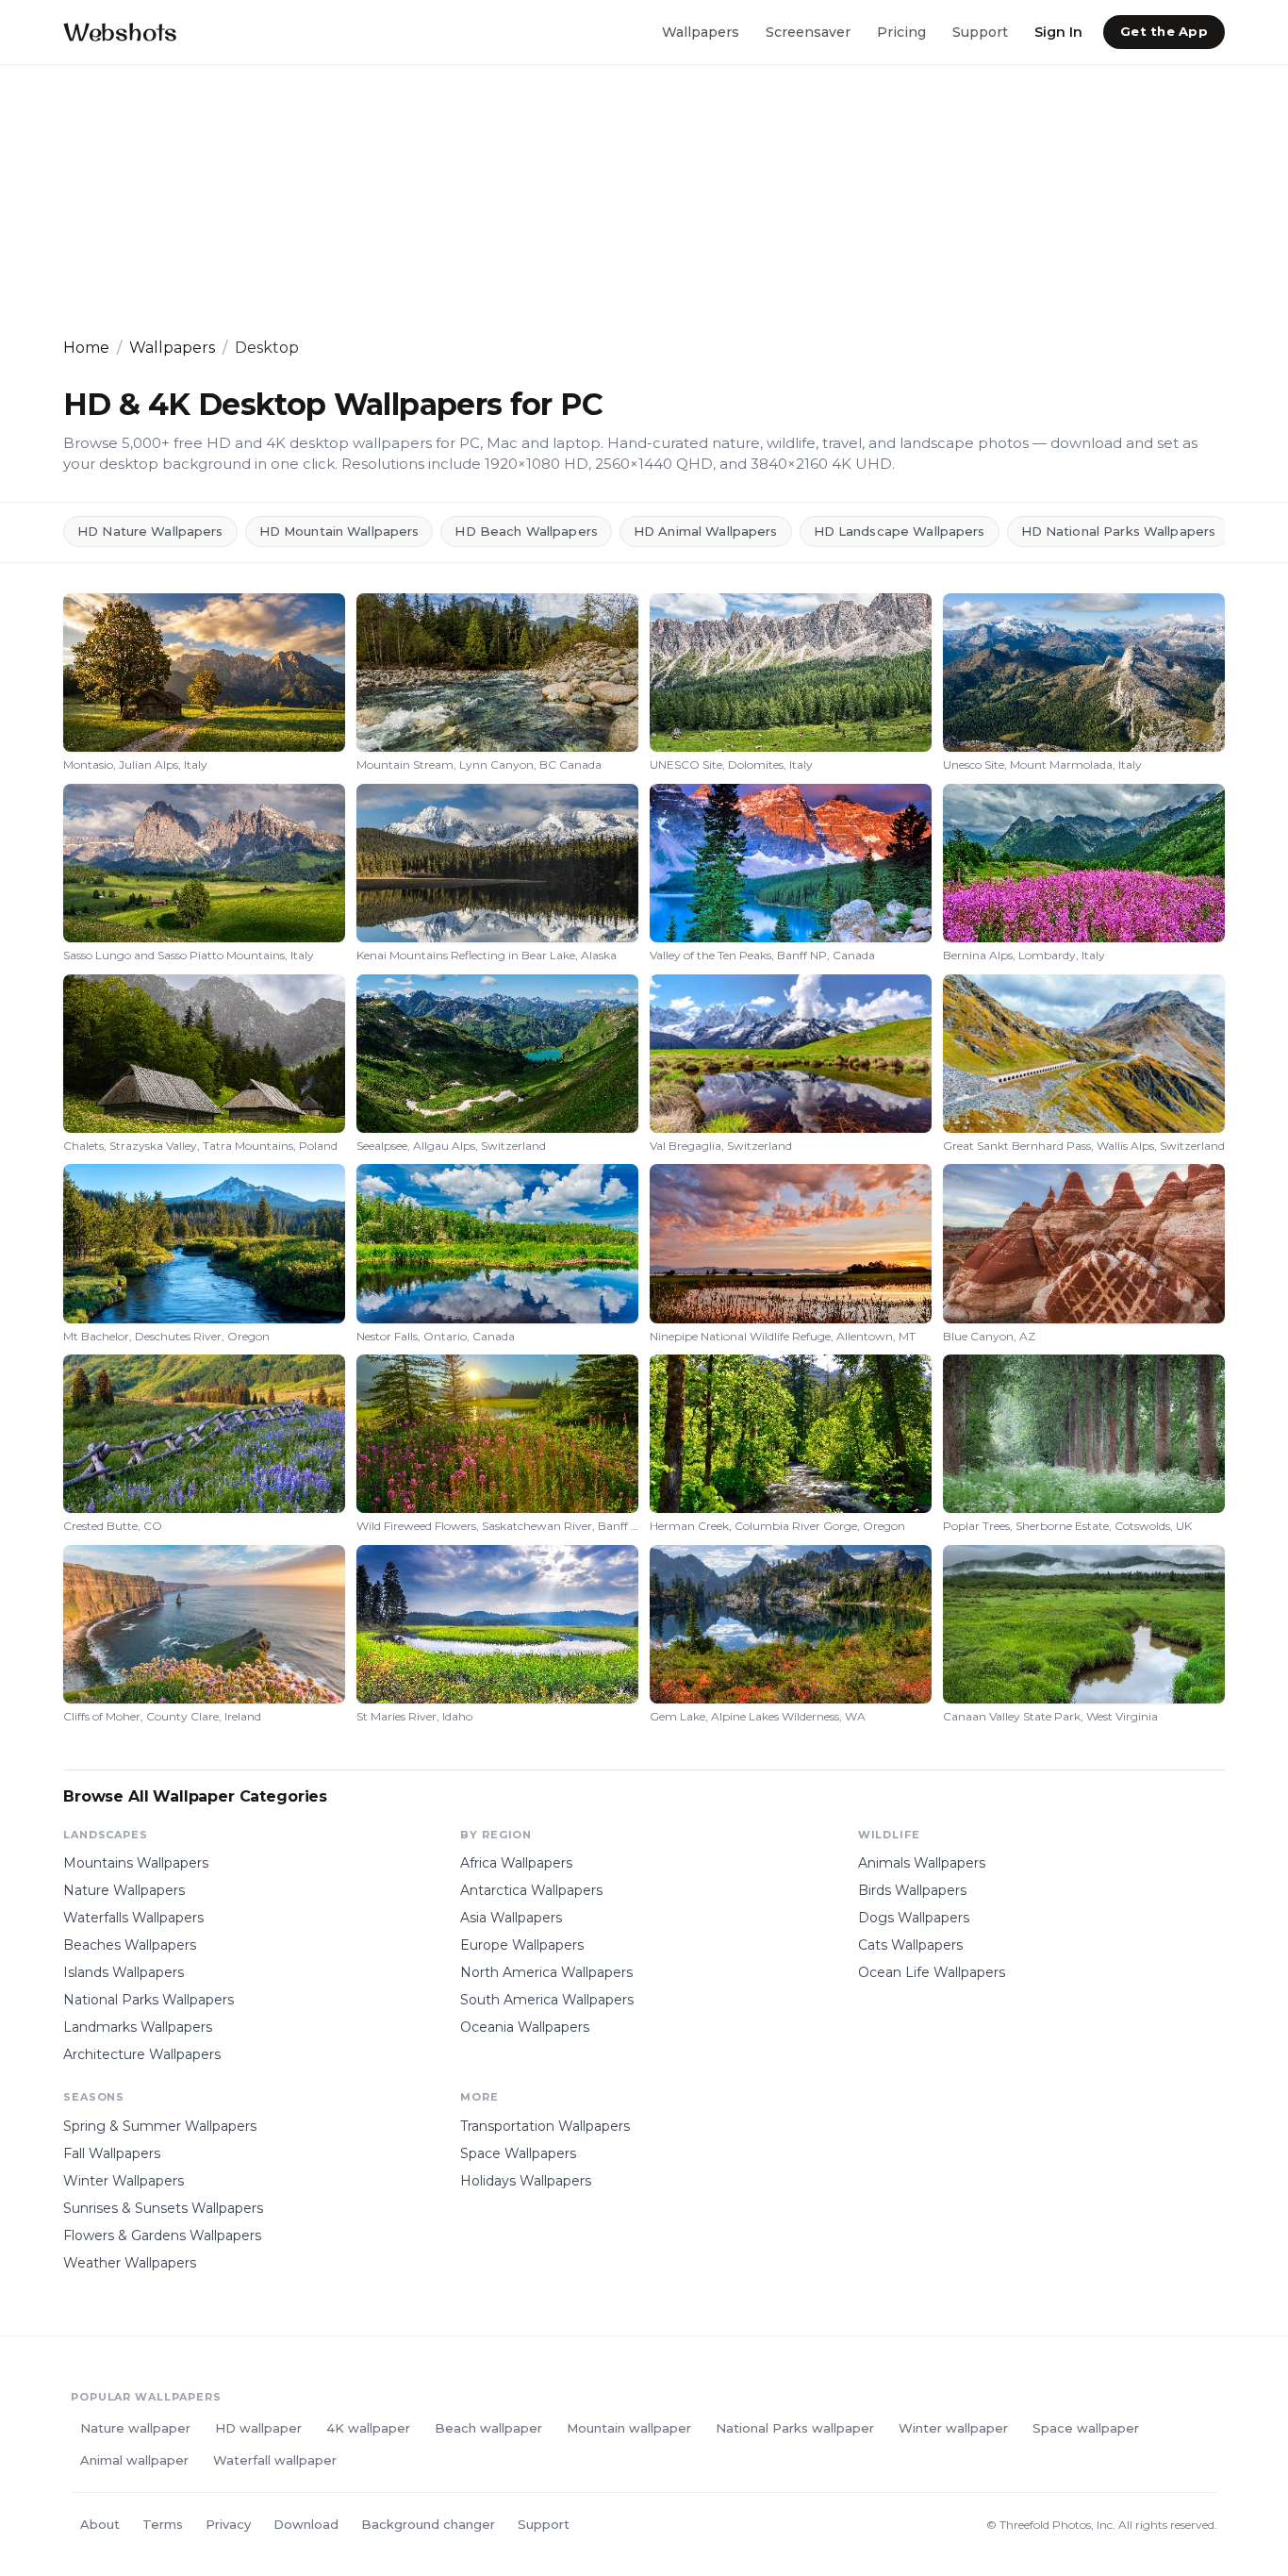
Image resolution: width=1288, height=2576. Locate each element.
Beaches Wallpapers (130, 1945)
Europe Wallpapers (522, 1945)
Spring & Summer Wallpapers (160, 2126)
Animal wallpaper (134, 2460)
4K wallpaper (368, 2428)
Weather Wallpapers (130, 2263)
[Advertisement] (629, 201)
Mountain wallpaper (629, 2428)
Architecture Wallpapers (142, 2054)
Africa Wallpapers (516, 1863)
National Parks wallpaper (795, 2428)
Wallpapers (701, 31)
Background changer (428, 2524)
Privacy (228, 2524)
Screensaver (808, 31)
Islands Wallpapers (124, 1972)
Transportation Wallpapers (545, 2126)
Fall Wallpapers (112, 2153)
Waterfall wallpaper (275, 2460)
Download (306, 2524)
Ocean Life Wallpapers (932, 1972)
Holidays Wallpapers (526, 2181)
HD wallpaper (258, 2428)
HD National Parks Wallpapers (1119, 531)
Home (86, 348)
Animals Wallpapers (922, 1863)
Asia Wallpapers (511, 1918)
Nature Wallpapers (124, 1890)
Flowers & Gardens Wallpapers (162, 2235)
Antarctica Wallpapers (531, 1890)
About (100, 2524)
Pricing (901, 31)
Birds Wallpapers (912, 1890)
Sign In (1058, 31)
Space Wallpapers (518, 2153)
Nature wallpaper (135, 2428)
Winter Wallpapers (124, 2181)
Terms (163, 2524)
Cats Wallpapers (910, 1945)
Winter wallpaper (953, 2428)
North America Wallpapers (546, 1972)
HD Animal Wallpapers (706, 531)
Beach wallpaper (488, 2428)
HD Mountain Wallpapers (339, 531)
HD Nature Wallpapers (150, 531)
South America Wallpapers (547, 2000)
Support (980, 31)
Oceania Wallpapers (525, 2027)
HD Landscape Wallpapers (900, 531)
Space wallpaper (1086, 2428)
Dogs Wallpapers (914, 1918)
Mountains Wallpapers (136, 1863)
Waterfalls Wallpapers (133, 1918)
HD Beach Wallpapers (526, 531)
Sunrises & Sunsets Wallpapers (163, 2208)
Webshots (120, 32)
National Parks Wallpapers (149, 2000)
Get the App (1164, 31)
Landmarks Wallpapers (138, 2027)
